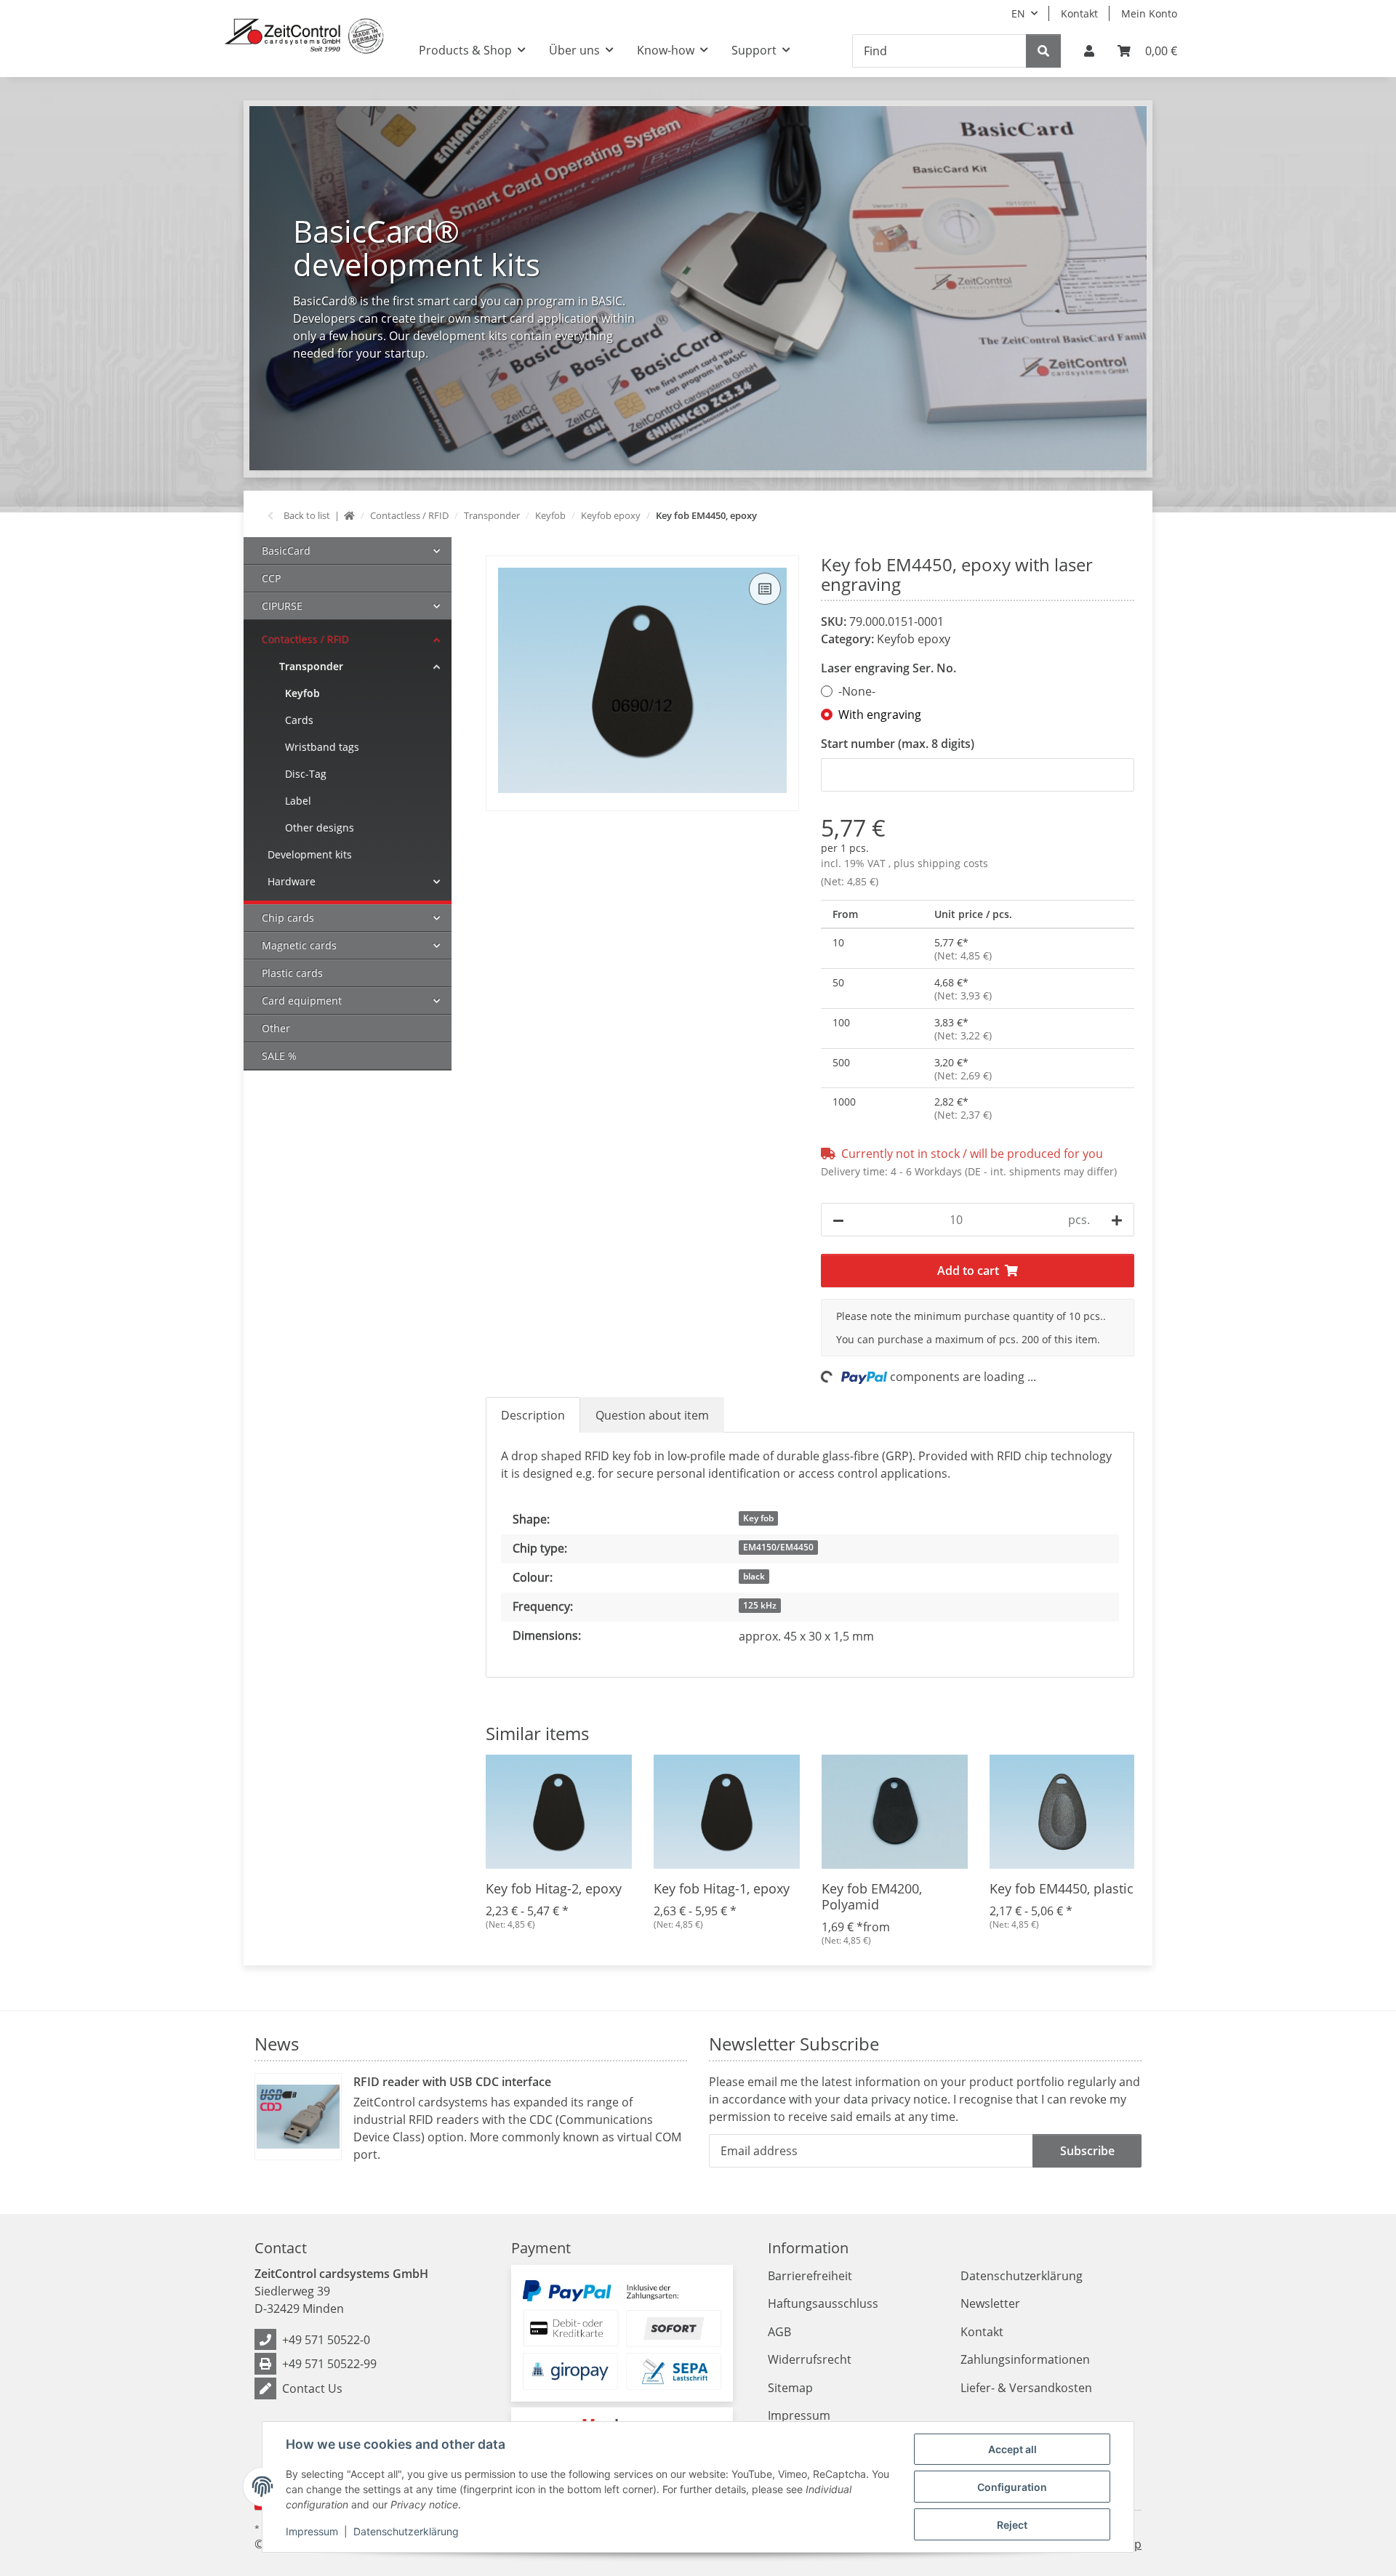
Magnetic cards (299, 945)
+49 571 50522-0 (326, 2340)
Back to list (307, 515)
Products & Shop (465, 50)
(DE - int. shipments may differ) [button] (1041, 1171)
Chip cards (288, 918)
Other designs (320, 828)
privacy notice (909, 2099)
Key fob (758, 1518)
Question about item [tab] (652, 1415)
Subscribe (1087, 2151)
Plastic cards (292, 973)
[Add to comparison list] (765, 589)
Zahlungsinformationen (1025, 2359)
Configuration (1012, 2487)
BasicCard (286, 551)
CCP (271, 578)
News (277, 2044)
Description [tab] (533, 1415)
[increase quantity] (1117, 1220)
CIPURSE (282, 606)
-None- (857, 691)
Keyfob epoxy (914, 639)
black (754, 1576)
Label (298, 801)
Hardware (292, 881)
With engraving (880, 715)
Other (276, 1028)
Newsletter (990, 2303)
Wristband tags (322, 747)
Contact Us (312, 2388)
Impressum (312, 2531)
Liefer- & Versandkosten (1026, 2388)
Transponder (311, 666)
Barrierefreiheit (810, 2276)
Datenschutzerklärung (406, 2531)
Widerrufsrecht (810, 2359)
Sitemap (790, 2388)
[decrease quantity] (838, 1220)
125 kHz (760, 1605)
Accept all (1012, 2449)
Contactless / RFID (305, 639)
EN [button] (1018, 13)
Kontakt (1079, 13)
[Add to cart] (497, 547)
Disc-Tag (306, 774)
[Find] (1043, 51)
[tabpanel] (698, 288)
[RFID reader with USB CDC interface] (298, 2117)
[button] (1089, 51)
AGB (779, 2332)
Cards (299, 720)
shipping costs (953, 863)
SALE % (279, 1056)
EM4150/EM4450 (778, 1547)
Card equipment (302, 1001)
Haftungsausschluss (823, 2303)
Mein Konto (1149, 13)
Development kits (310, 854)
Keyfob (302, 693)
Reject (1012, 2525)
